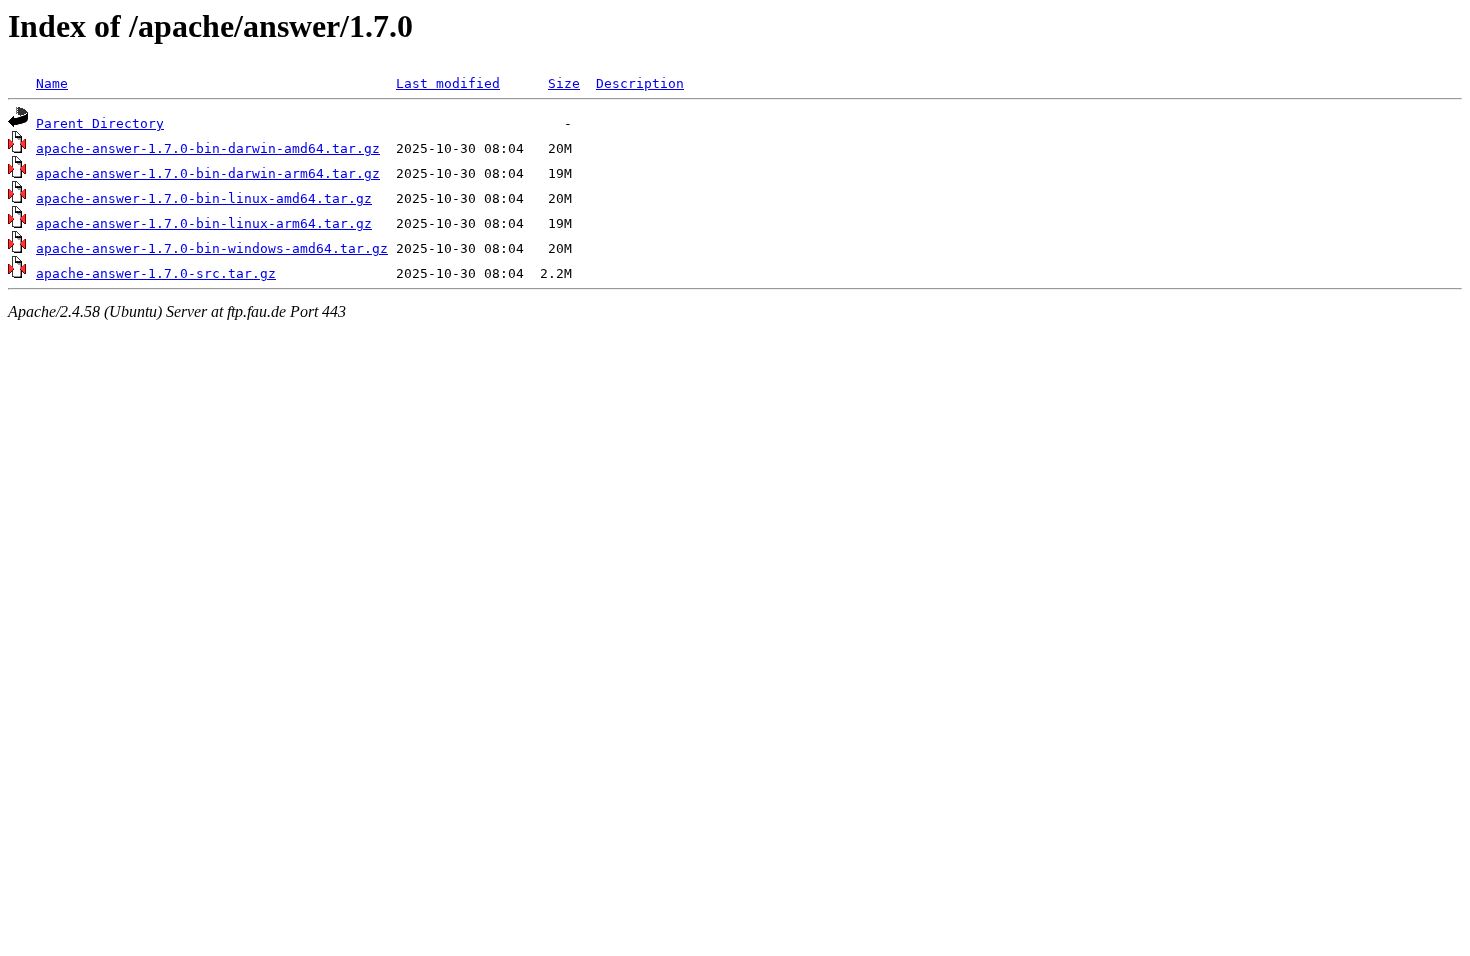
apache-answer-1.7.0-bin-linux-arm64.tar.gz (204, 223)
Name (52, 83)
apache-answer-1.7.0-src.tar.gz (156, 273)
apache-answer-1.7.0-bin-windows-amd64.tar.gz (212, 248)
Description (640, 83)
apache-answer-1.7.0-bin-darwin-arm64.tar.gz (208, 173)
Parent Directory (100, 123)
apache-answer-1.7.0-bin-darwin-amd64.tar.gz (208, 148)
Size (564, 83)
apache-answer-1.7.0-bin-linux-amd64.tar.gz (204, 198)
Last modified (448, 83)
